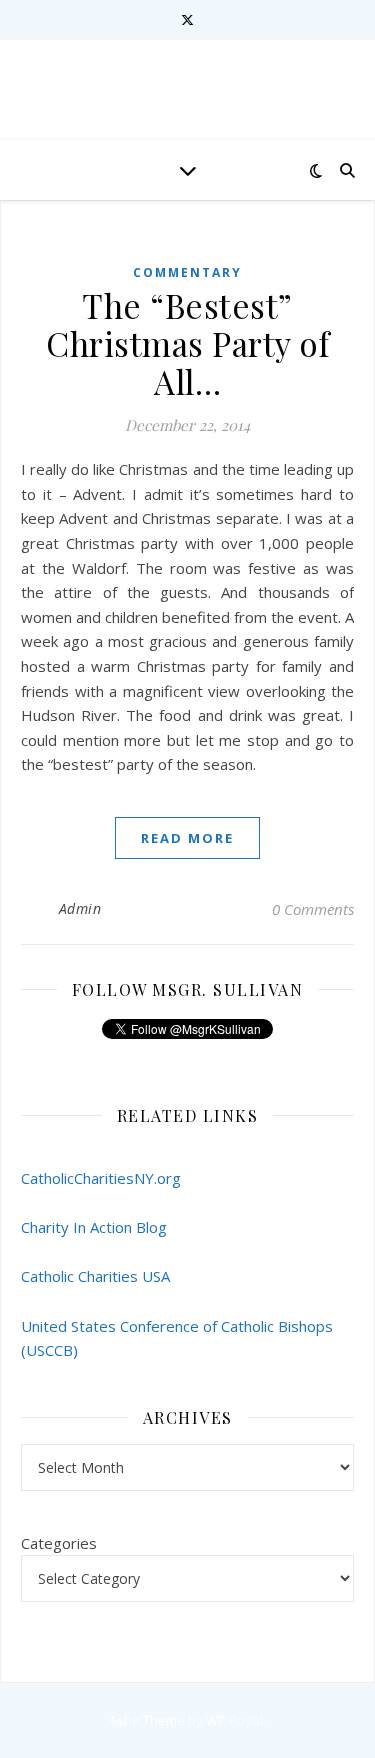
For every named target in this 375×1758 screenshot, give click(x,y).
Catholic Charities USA (95, 1276)
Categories (59, 1543)
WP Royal (234, 1720)
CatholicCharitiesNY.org (101, 1178)
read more (187, 838)
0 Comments (313, 909)
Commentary (187, 272)
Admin (80, 908)
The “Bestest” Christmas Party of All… (187, 343)
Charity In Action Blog (94, 1227)
